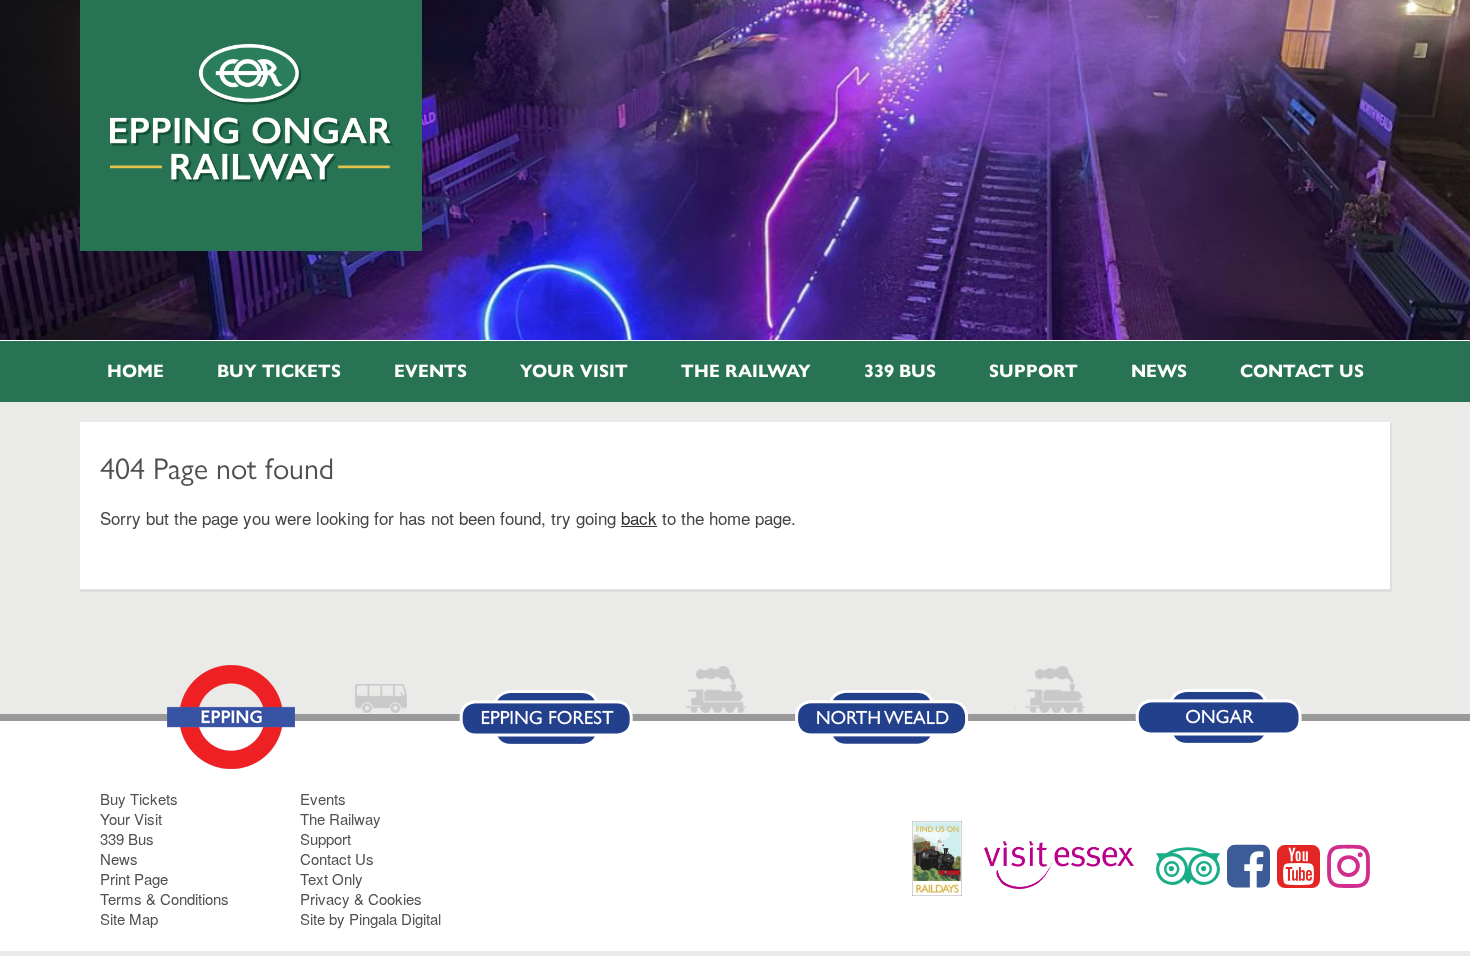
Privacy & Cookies (361, 898)
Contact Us (1302, 371)
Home (135, 371)
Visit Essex (1066, 866)
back (639, 517)
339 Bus (900, 371)
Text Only (331, 878)
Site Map (129, 918)
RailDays (944, 868)
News (1159, 371)
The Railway (746, 371)
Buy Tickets (279, 371)
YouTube (1298, 866)
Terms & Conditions (164, 898)
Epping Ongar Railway (251, 113)
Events (430, 371)
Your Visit (574, 371)
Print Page (134, 878)
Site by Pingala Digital (370, 918)
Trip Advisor (1188, 866)
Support (1033, 371)
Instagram (1348, 866)
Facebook (1248, 866)
